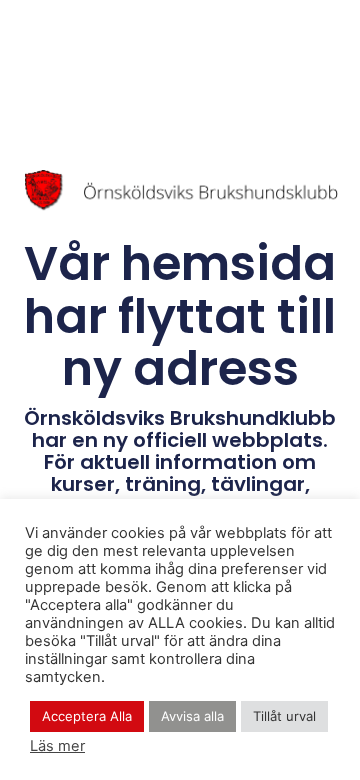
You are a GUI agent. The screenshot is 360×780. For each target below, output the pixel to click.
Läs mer (57, 746)
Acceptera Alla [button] (87, 716)
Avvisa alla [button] (192, 716)
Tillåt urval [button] (284, 716)
